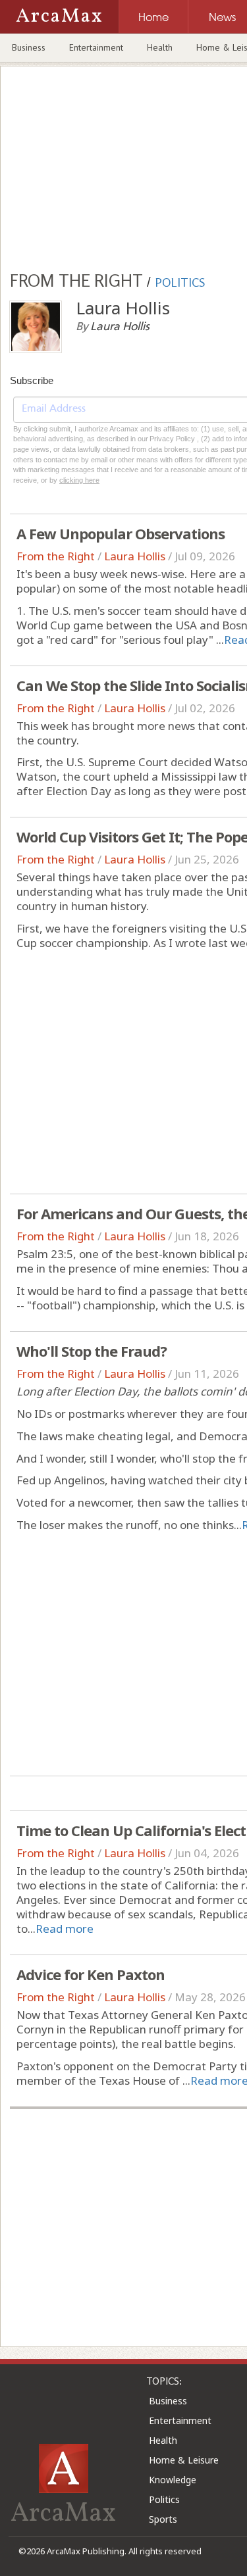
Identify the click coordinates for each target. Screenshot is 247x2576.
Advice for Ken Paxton (91, 1974)
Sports (163, 2519)
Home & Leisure (184, 2460)
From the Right (56, 556)
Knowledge (173, 2480)
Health (160, 47)
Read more (65, 1929)
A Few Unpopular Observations (121, 533)
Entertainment (96, 47)
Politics (164, 2499)
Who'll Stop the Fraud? (92, 1351)
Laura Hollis (135, 556)
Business (29, 47)
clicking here (79, 480)
